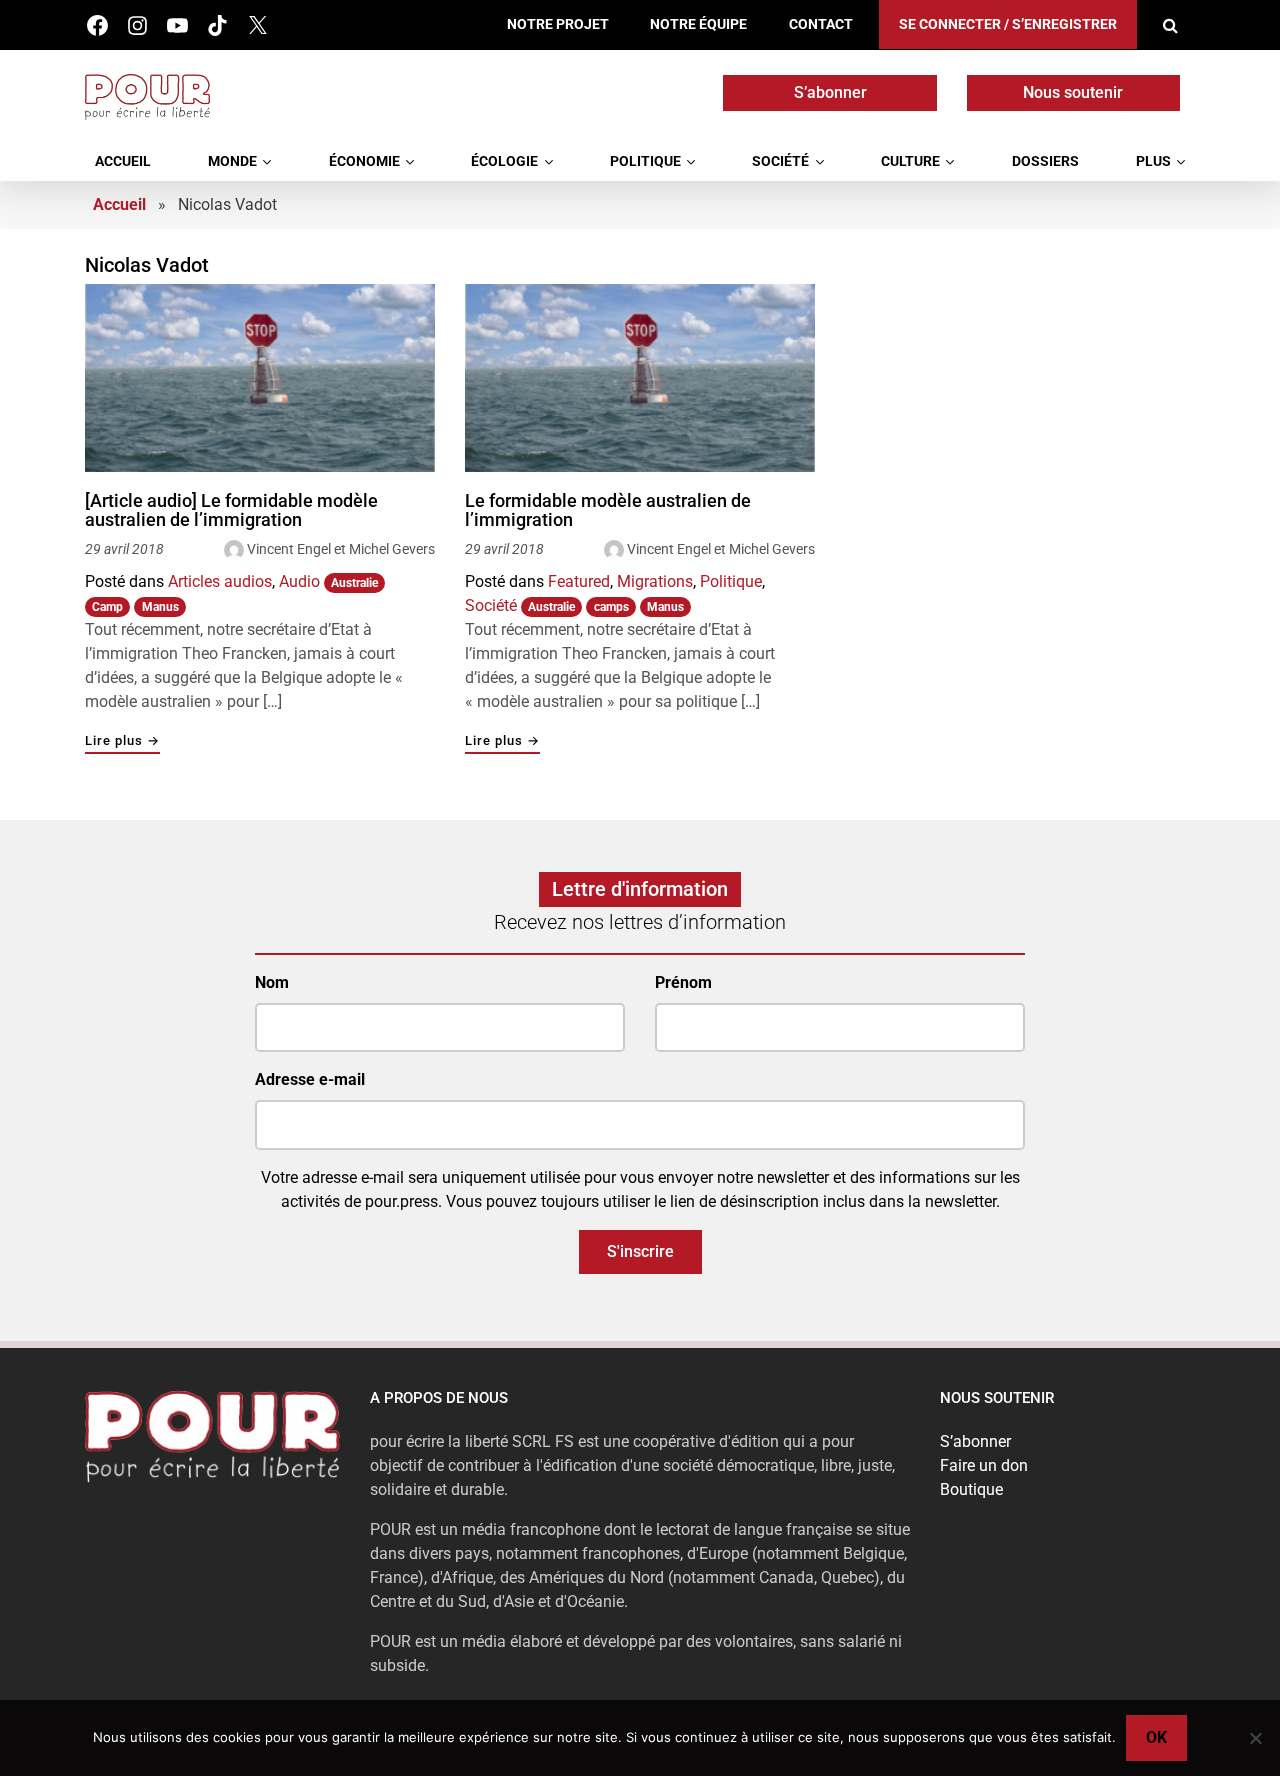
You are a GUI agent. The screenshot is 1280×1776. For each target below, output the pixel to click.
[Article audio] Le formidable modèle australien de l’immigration (231, 510)
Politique (645, 161)
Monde (232, 161)
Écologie (504, 161)
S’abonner (830, 92)
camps (611, 607)
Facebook (97, 25)
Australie (354, 583)
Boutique (971, 1489)
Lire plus (122, 741)
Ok (1156, 1737)
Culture (910, 161)
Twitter (257, 25)
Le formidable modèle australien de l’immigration (608, 510)
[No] (1255, 1738)
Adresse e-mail (310, 1079)
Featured (579, 581)
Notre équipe (698, 24)
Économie (364, 161)
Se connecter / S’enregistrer (1008, 24)
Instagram (137, 25)
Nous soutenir (1073, 92)
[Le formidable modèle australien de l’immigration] (640, 378)
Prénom (683, 982)
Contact (821, 24)
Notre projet (558, 24)
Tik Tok (217, 25)
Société (780, 161)
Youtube (177, 25)
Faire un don (984, 1465)
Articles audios (220, 581)
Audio (299, 581)
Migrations (655, 581)
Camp (107, 607)
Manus (160, 607)
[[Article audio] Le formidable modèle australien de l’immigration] (260, 378)
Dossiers (1045, 161)
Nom (272, 982)
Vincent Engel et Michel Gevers (341, 549)
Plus (1153, 161)
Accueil (123, 161)
